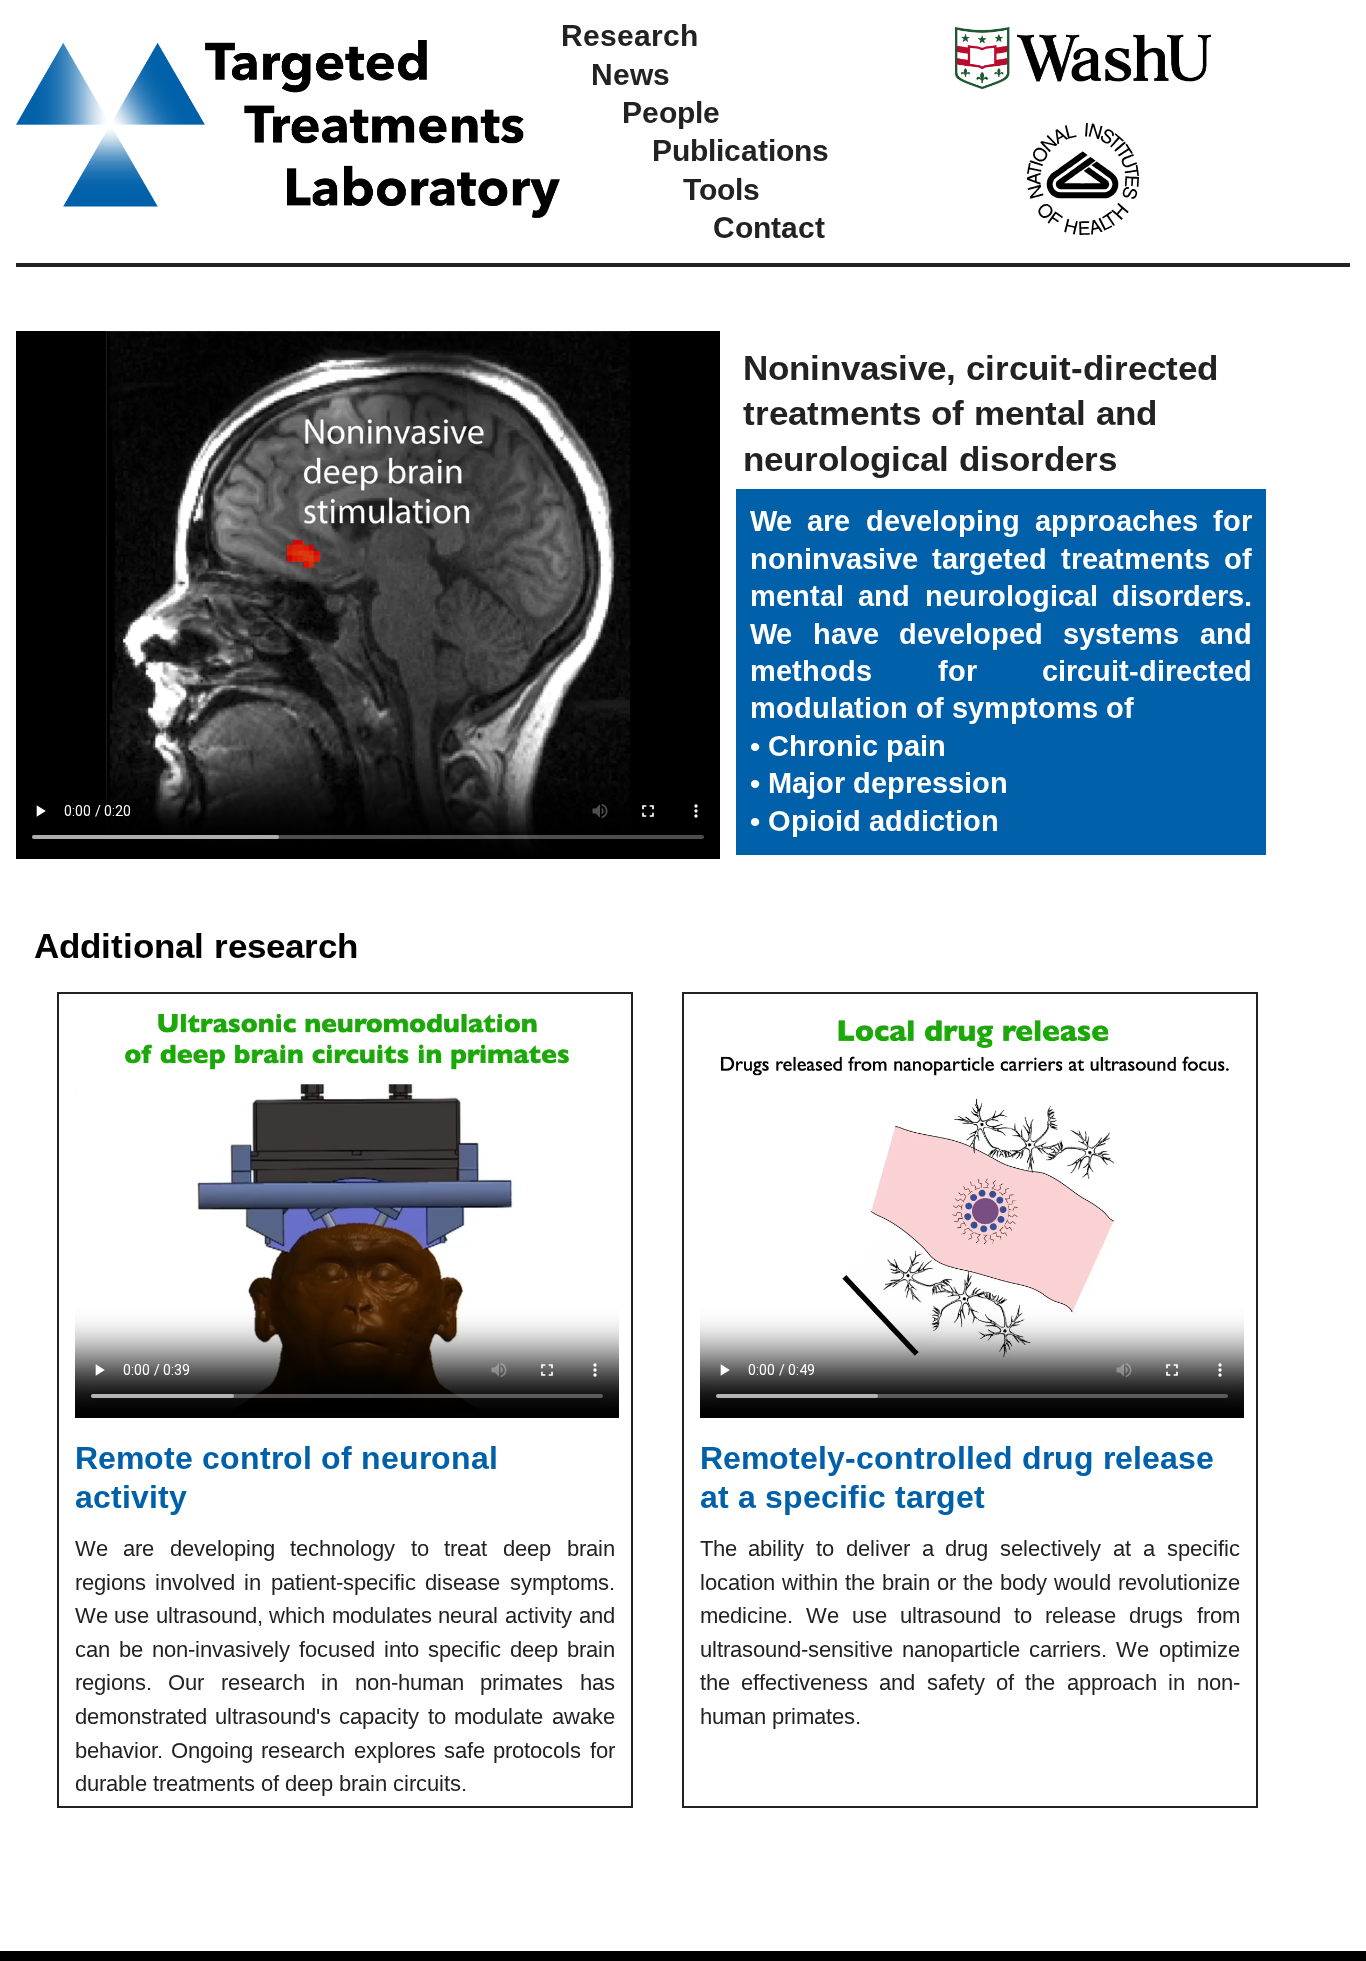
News (630, 74)
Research (629, 35)
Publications (740, 150)
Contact (769, 227)
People (671, 112)
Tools (721, 189)
